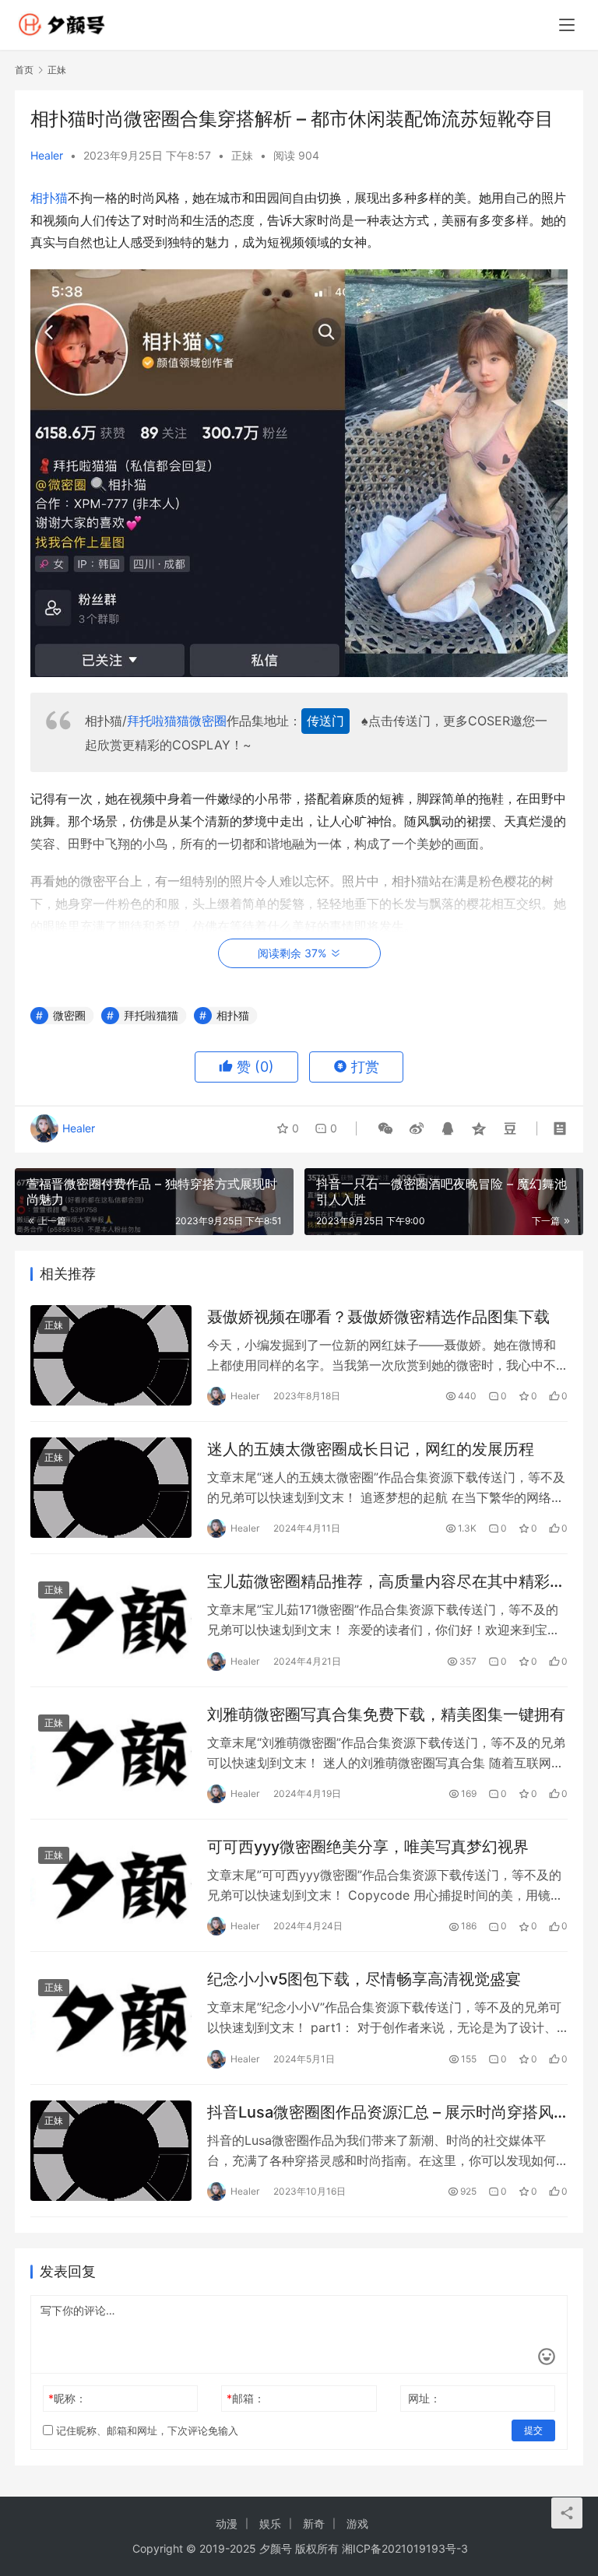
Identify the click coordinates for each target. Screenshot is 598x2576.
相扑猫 (49, 198)
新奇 (314, 2523)
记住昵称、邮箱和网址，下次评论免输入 (146, 2430)
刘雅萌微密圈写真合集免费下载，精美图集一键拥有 (386, 1714)
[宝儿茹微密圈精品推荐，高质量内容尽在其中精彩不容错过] (111, 1620)
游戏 (357, 2523)
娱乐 (270, 2523)
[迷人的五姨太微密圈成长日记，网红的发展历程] (111, 1488)
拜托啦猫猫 (158, 721)
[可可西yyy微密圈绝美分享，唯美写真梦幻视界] (111, 1885)
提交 (533, 2430)
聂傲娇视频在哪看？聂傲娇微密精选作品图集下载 (378, 1317)
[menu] (567, 25)
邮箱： (246, 2398)
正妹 (242, 155)
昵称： (67, 2398)
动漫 (227, 2523)
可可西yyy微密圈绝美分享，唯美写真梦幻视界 (368, 1847)
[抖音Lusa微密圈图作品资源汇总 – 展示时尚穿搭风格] (111, 2151)
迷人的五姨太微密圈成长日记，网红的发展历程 (371, 1449)
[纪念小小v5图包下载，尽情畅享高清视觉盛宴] (111, 2018)
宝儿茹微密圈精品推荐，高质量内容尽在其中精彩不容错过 (386, 1582)
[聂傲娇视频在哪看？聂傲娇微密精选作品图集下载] (111, 1355)
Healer (47, 155)
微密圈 (208, 721)
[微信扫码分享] (385, 1128)
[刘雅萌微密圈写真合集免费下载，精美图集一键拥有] (111, 1753)
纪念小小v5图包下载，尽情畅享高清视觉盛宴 (364, 1979)
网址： (424, 2398)
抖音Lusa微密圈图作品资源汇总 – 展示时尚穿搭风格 (380, 2113)
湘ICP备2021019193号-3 (405, 2548)
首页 (24, 70)
